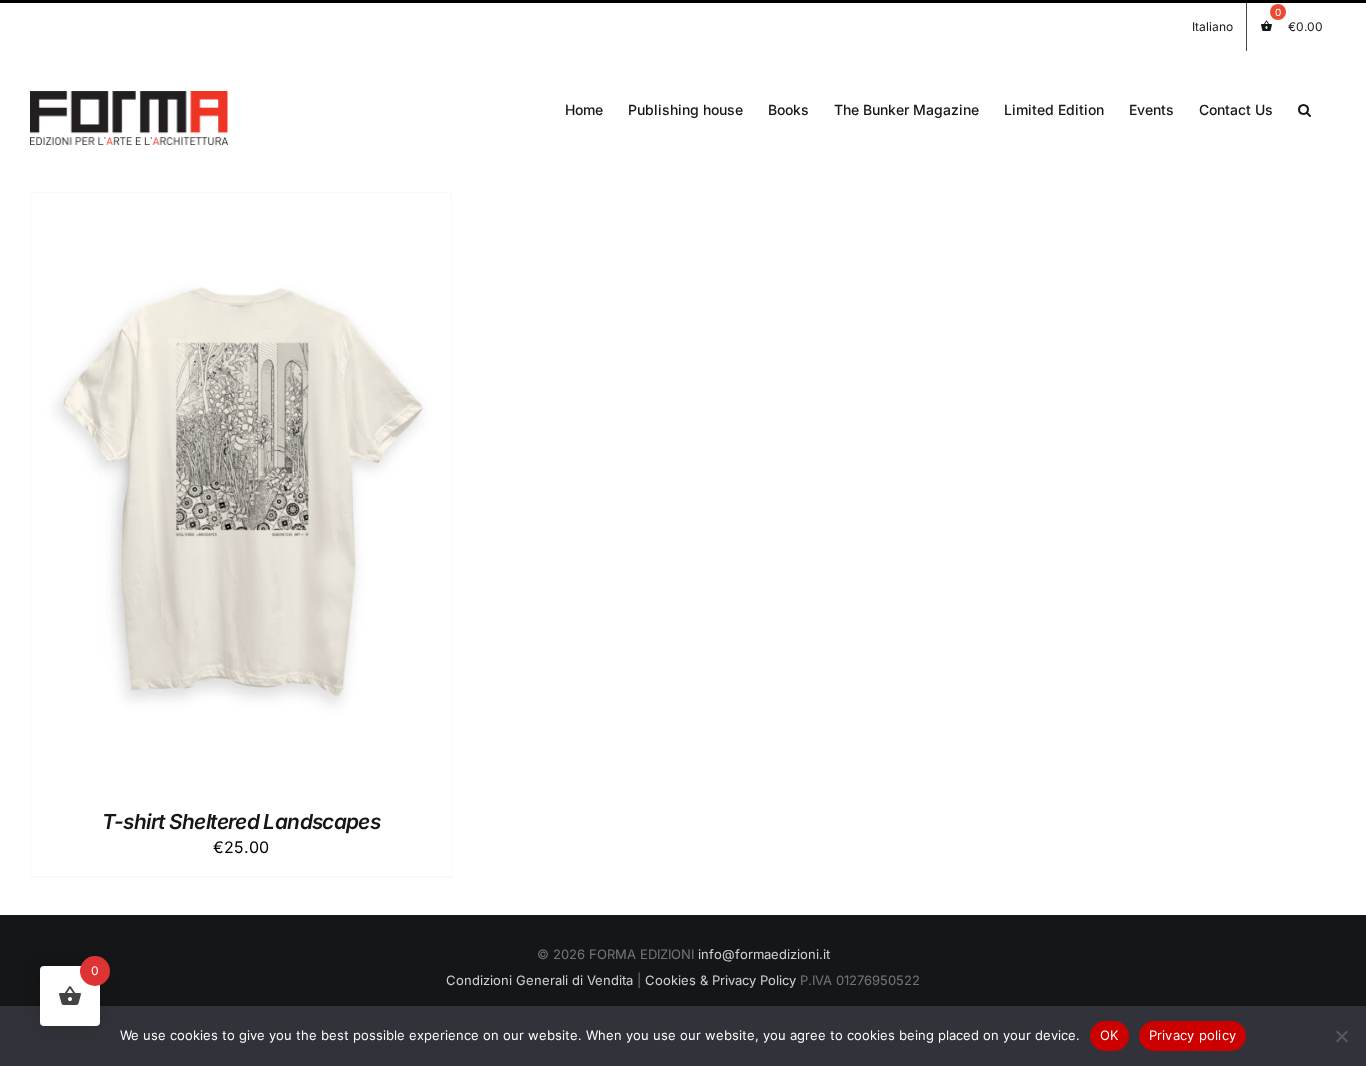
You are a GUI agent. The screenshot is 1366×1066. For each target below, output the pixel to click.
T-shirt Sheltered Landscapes (241, 821)
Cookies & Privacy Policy (720, 980)
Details (316, 494)
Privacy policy (1193, 1035)
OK (1109, 1035)
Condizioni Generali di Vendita (539, 980)
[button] (1304, 108)
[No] (1341, 1036)
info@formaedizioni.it (764, 954)
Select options (195, 494)
